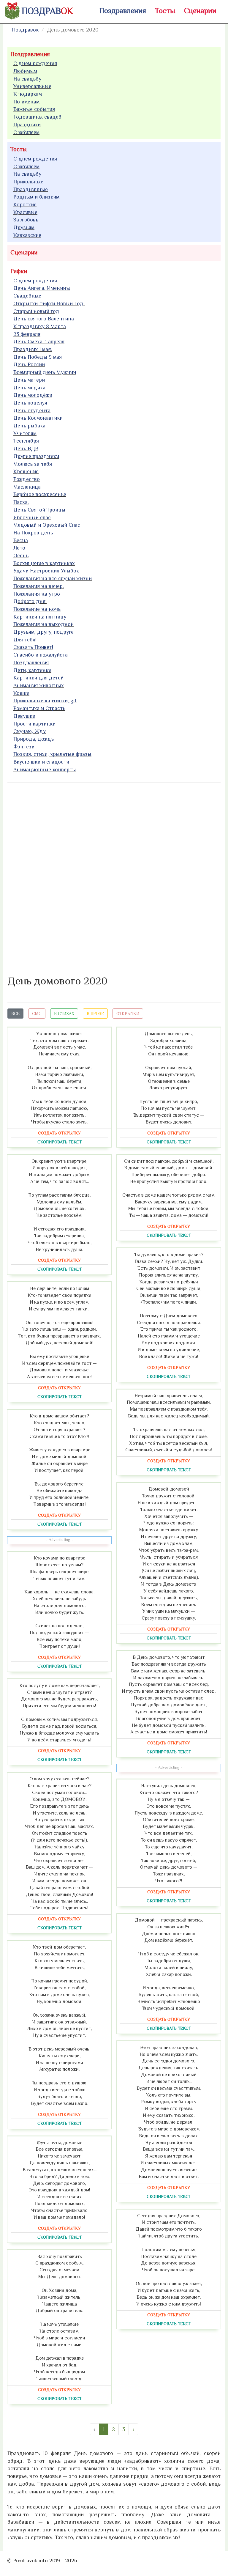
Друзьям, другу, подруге (43, 632)
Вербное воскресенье (40, 494)
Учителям (25, 433)
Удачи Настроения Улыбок (46, 571)
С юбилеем (26, 132)
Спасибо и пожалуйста (41, 655)
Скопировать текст (60, 1142)
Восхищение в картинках (44, 563)
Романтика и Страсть (39, 708)
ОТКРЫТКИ (128, 1014)
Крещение (26, 471)
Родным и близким (36, 197)
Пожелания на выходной (43, 624)
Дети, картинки (32, 670)
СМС (37, 1014)
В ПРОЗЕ (95, 1014)
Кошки (21, 693)
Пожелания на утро (37, 594)
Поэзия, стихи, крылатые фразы (52, 754)
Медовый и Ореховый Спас (47, 525)
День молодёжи (33, 395)
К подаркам (28, 94)
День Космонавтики (38, 418)
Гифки (19, 271)
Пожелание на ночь (37, 609)
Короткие (25, 204)
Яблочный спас (32, 517)
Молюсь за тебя (33, 464)
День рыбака (29, 426)
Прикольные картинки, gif (45, 701)
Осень (21, 556)
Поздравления (123, 11)
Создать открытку (59, 1133)
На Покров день (33, 533)
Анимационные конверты (45, 770)
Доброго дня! (30, 601)
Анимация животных (39, 685)
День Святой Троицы (39, 510)
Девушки (24, 716)
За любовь (26, 220)
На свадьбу (27, 79)
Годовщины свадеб (37, 117)
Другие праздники (36, 456)
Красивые (25, 212)
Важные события (34, 109)
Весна (21, 540)
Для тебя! (25, 640)
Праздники (27, 125)
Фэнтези (24, 747)
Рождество (27, 479)
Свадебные (27, 296)
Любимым (25, 71)
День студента (32, 410)
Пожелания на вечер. (39, 586)
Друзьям (24, 227)
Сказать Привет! (33, 647)
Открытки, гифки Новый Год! (49, 303)
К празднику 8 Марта (40, 326)
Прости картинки (34, 724)
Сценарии (200, 11)
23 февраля (27, 334)
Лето (19, 548)
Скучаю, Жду (30, 731)
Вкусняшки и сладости (41, 762)
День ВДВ (26, 449)
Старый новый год (36, 311)
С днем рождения (35, 63)
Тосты (165, 11)
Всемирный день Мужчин (45, 372)
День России (29, 364)
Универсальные (32, 86)
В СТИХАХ (64, 1014)
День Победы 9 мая (38, 357)
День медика (29, 388)
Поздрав (47, 11)
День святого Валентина (44, 319)
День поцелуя (30, 403)
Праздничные (31, 189)
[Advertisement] (52, 878)
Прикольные (28, 182)
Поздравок (25, 30)
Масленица (27, 487)
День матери (29, 380)
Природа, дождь (34, 739)
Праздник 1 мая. (33, 349)
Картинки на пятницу (40, 617)
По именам (26, 102)
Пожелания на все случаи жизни (53, 578)
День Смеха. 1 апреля (39, 342)
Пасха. (21, 502)
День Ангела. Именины (42, 288)
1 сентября (26, 441)
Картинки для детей (38, 678)
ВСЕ (15, 1014)
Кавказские (27, 235)
